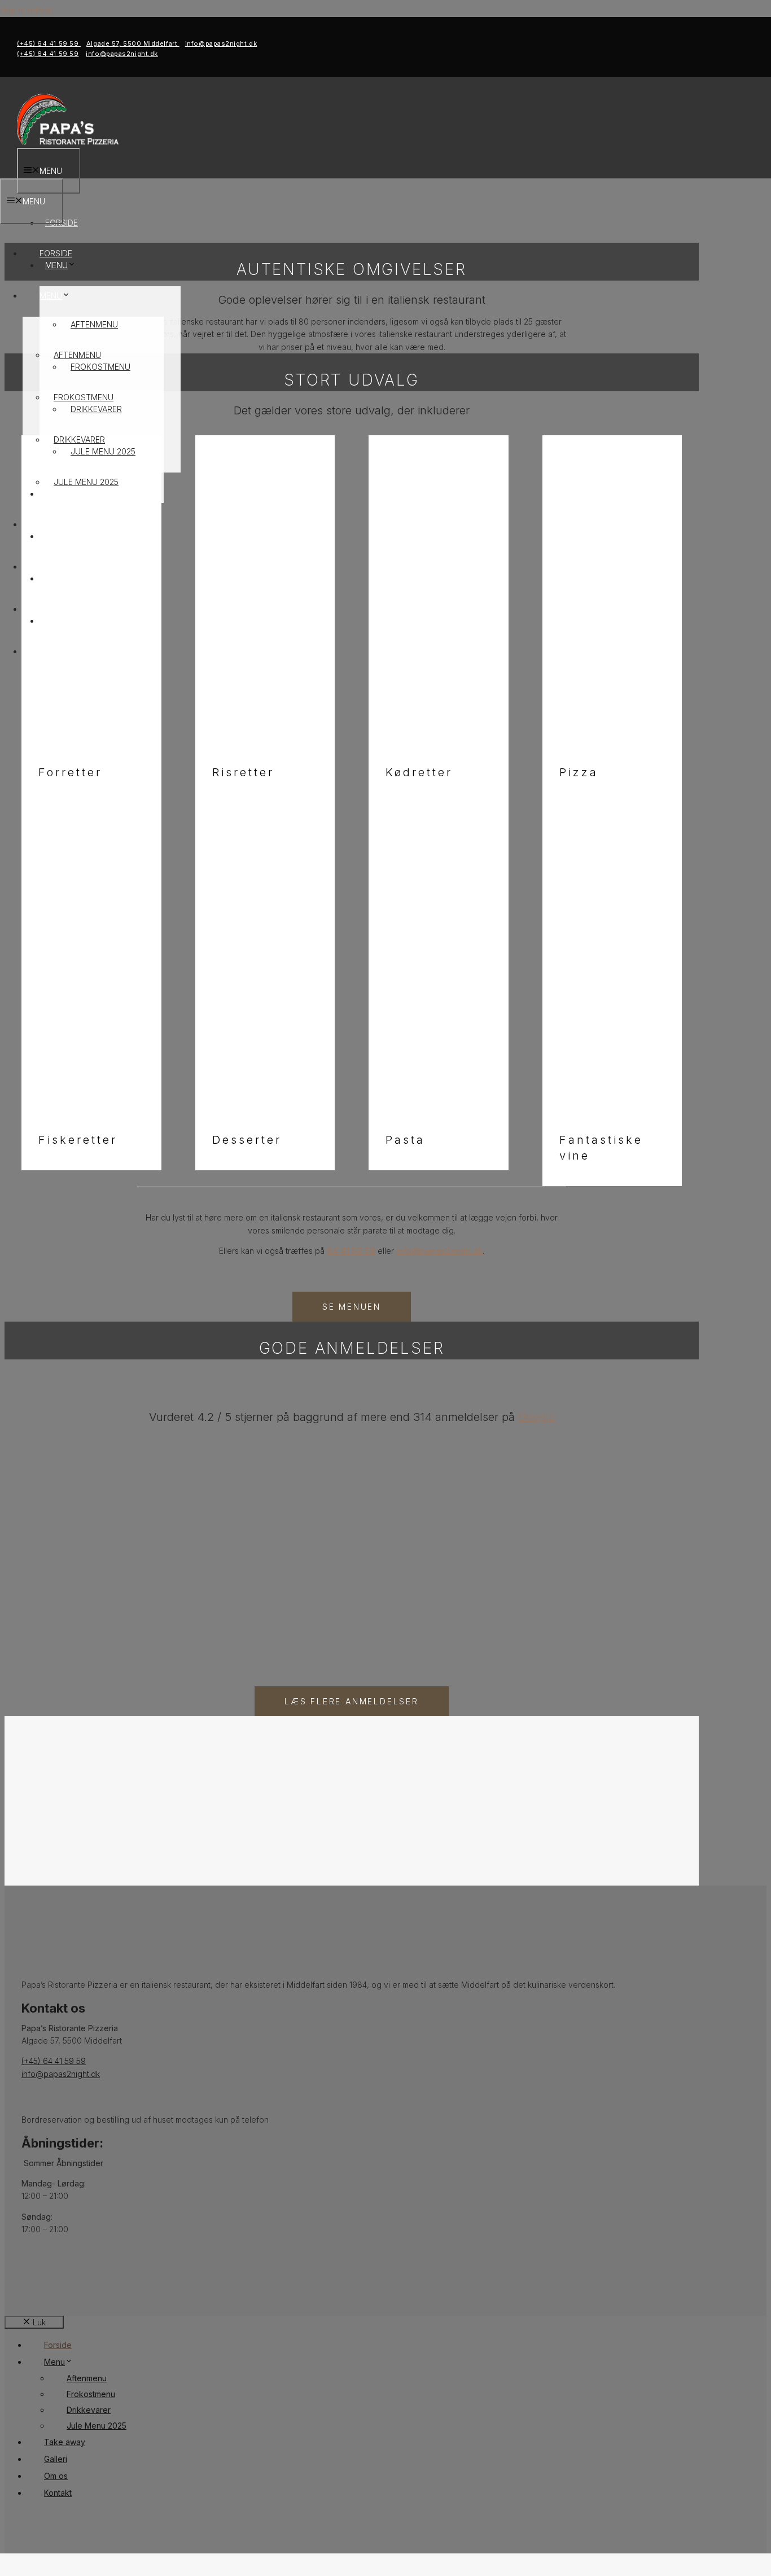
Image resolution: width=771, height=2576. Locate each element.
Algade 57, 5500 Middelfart (133, 43)
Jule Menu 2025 (86, 482)
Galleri (55, 567)
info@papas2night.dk (221, 43)
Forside (56, 253)
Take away (61, 524)
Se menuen (352, 1307)
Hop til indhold (27, 10)
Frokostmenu (84, 397)
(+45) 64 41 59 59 (49, 43)
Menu (51, 296)
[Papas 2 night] (68, 141)
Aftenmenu (94, 324)
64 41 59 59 (351, 1251)
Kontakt (58, 651)
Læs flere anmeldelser (352, 1701)
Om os (53, 609)
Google (536, 1417)
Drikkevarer (79, 439)
